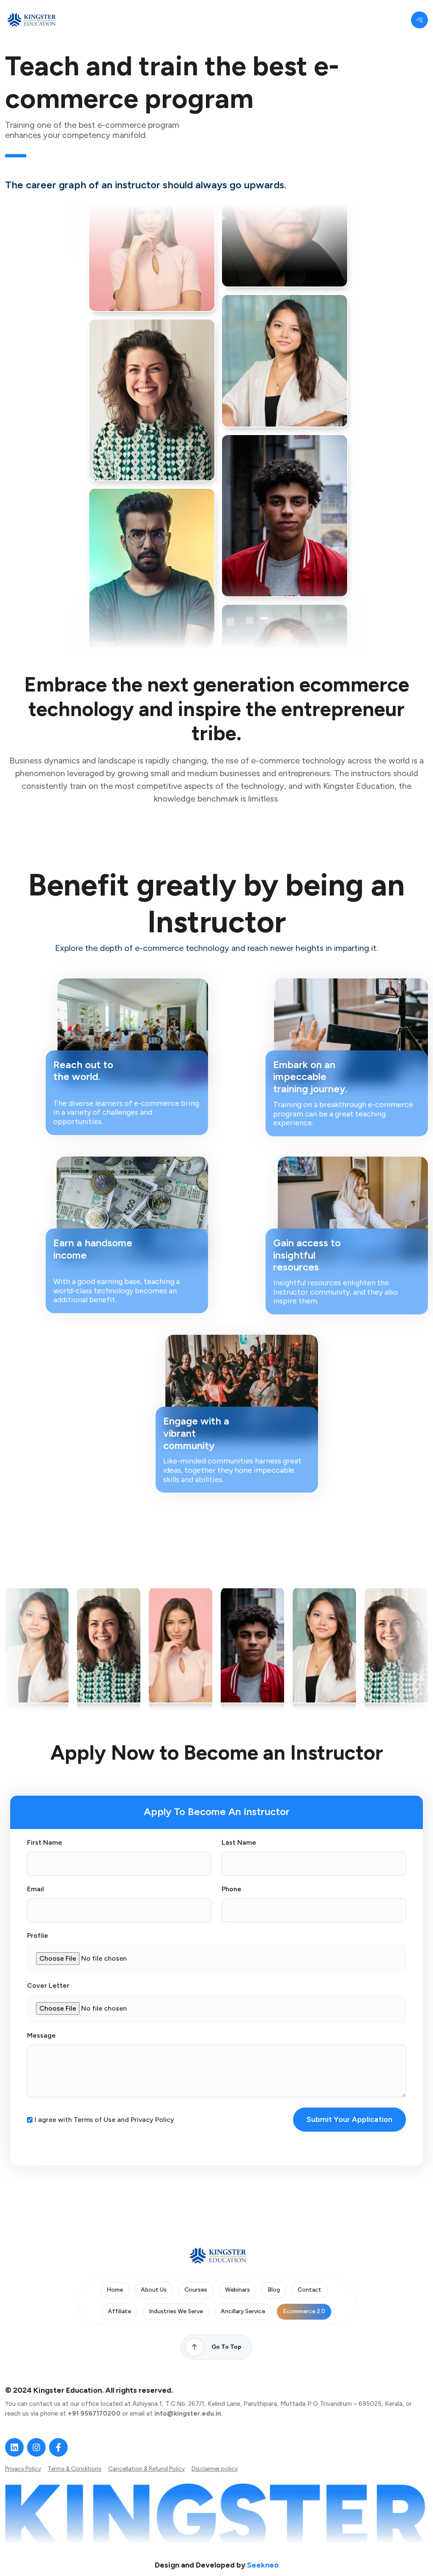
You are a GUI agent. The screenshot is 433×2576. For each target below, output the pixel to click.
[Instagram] (36, 2447)
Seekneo (263, 2565)
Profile (38, 1936)
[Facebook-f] (58, 2447)
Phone (232, 1889)
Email (36, 1889)
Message (41, 2036)
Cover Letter (48, 1986)
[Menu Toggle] (419, 20)
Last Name (239, 1843)
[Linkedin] (14, 2447)
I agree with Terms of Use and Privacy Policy (104, 2120)
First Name (45, 1843)
